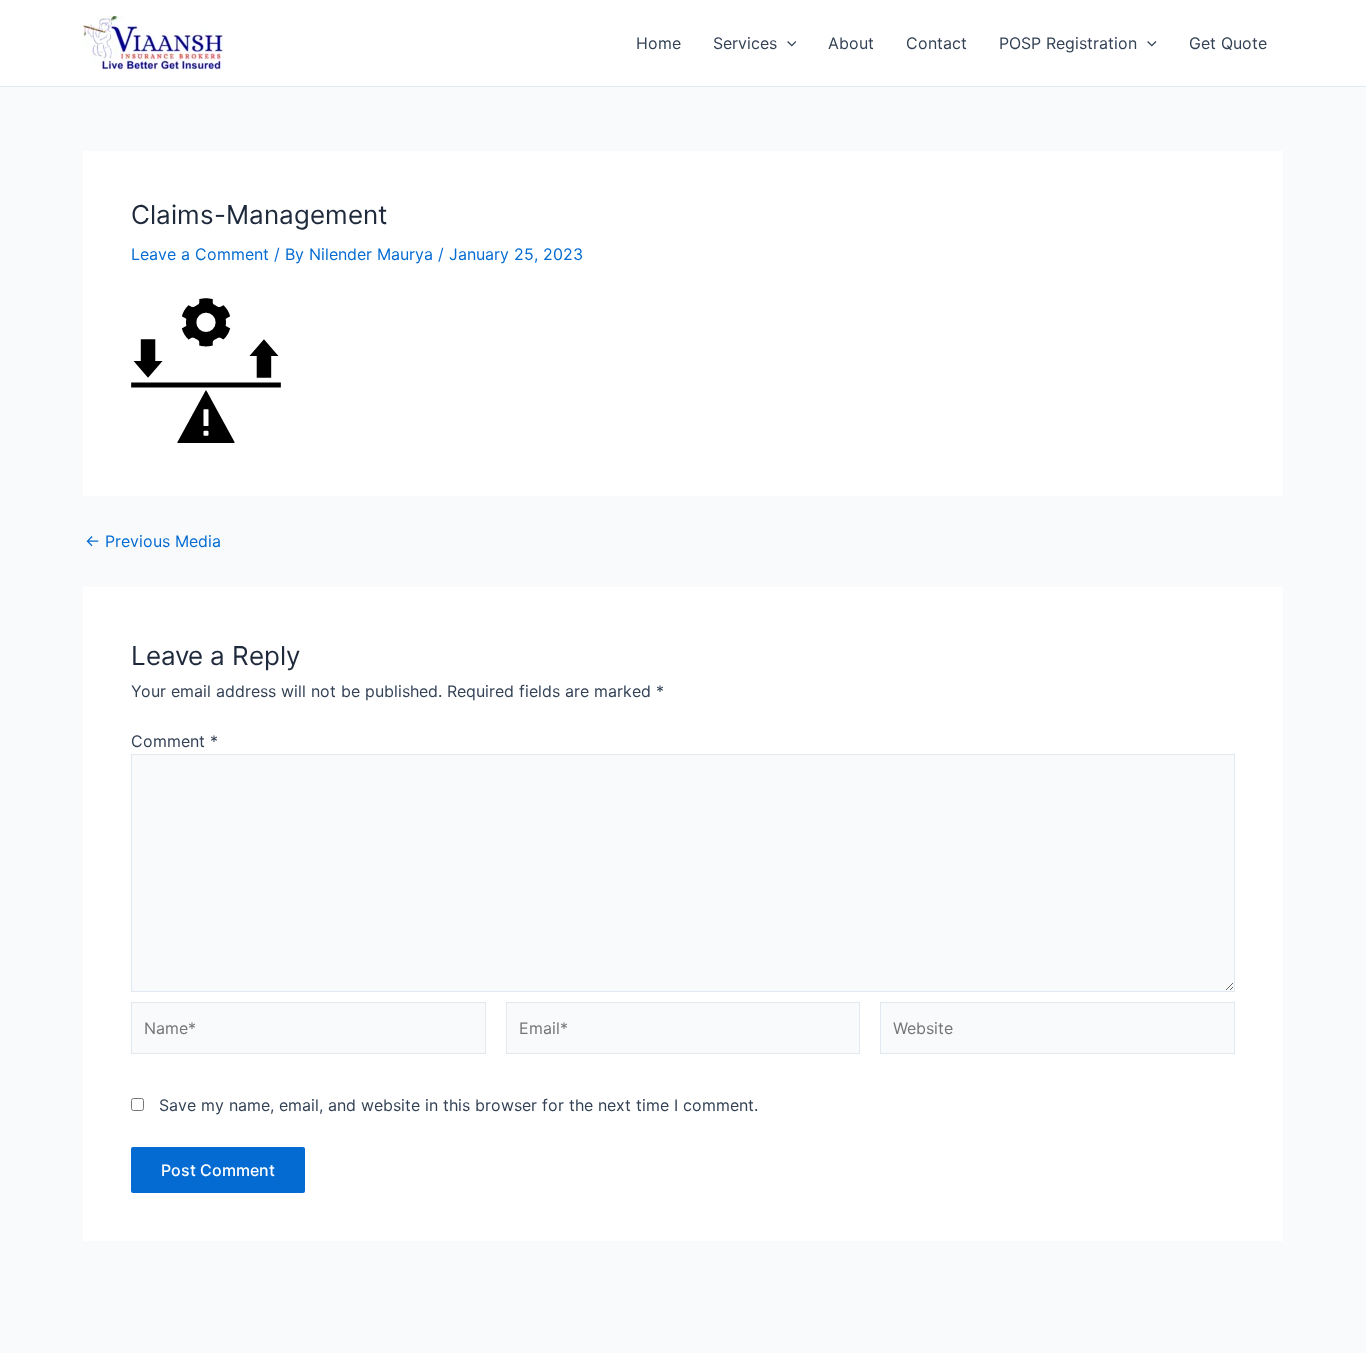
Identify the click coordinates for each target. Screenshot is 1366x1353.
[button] (787, 43)
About (851, 43)
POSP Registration (1068, 43)
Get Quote (1228, 43)
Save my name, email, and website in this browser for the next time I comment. (458, 1105)
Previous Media (153, 541)
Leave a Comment (200, 254)
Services (745, 43)
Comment (174, 741)
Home (658, 43)
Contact (936, 43)
